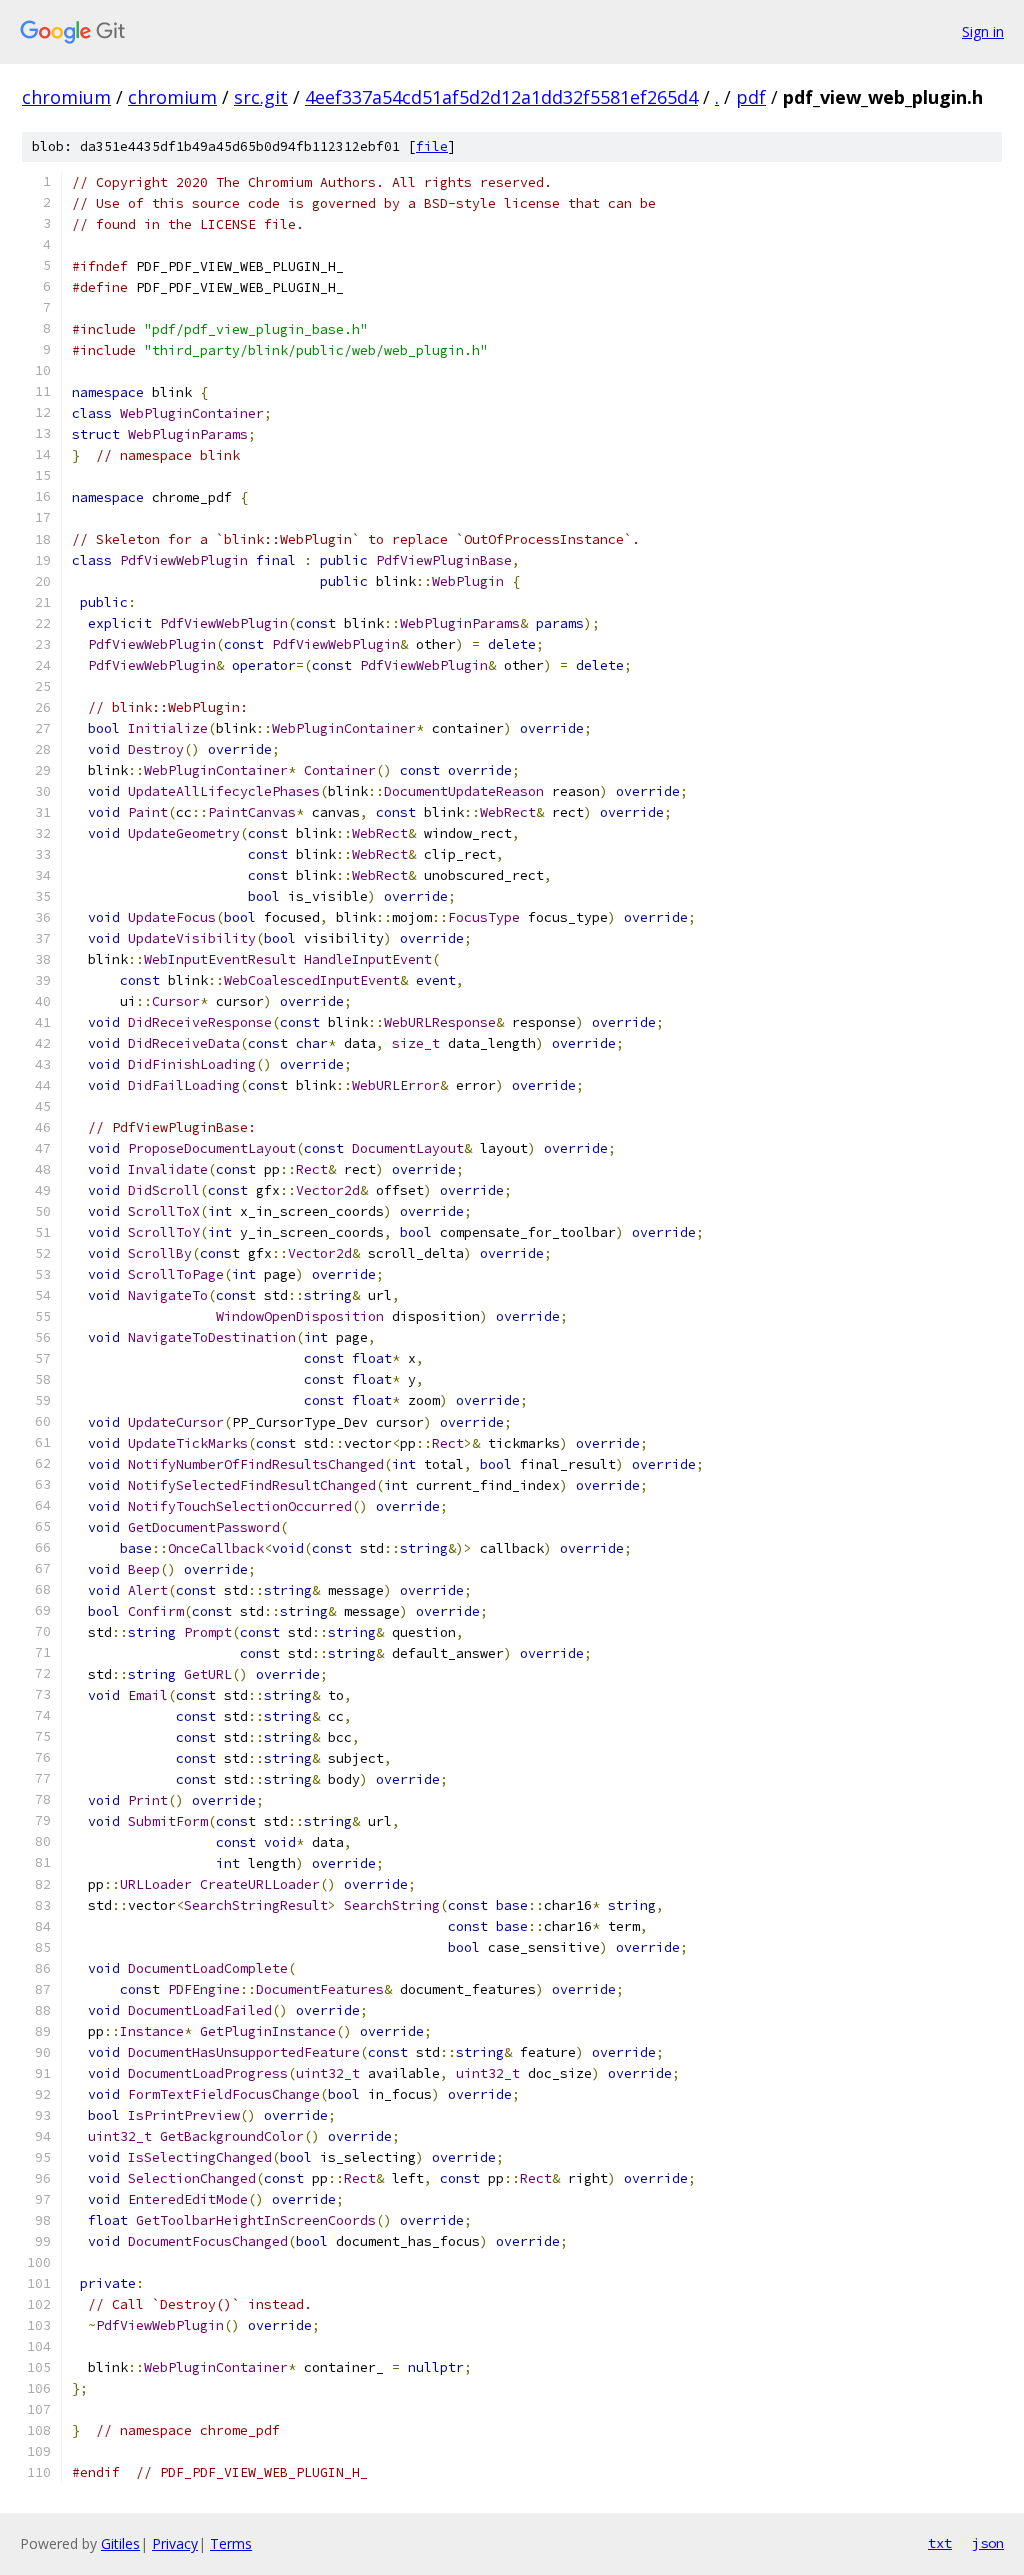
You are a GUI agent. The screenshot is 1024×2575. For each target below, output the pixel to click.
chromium (66, 97)
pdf (751, 97)
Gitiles (120, 2543)
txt (940, 2543)
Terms (231, 2543)
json (988, 2543)
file (432, 146)
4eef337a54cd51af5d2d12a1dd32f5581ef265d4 (501, 97)
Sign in (983, 31)
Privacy (175, 2543)
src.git (261, 97)
